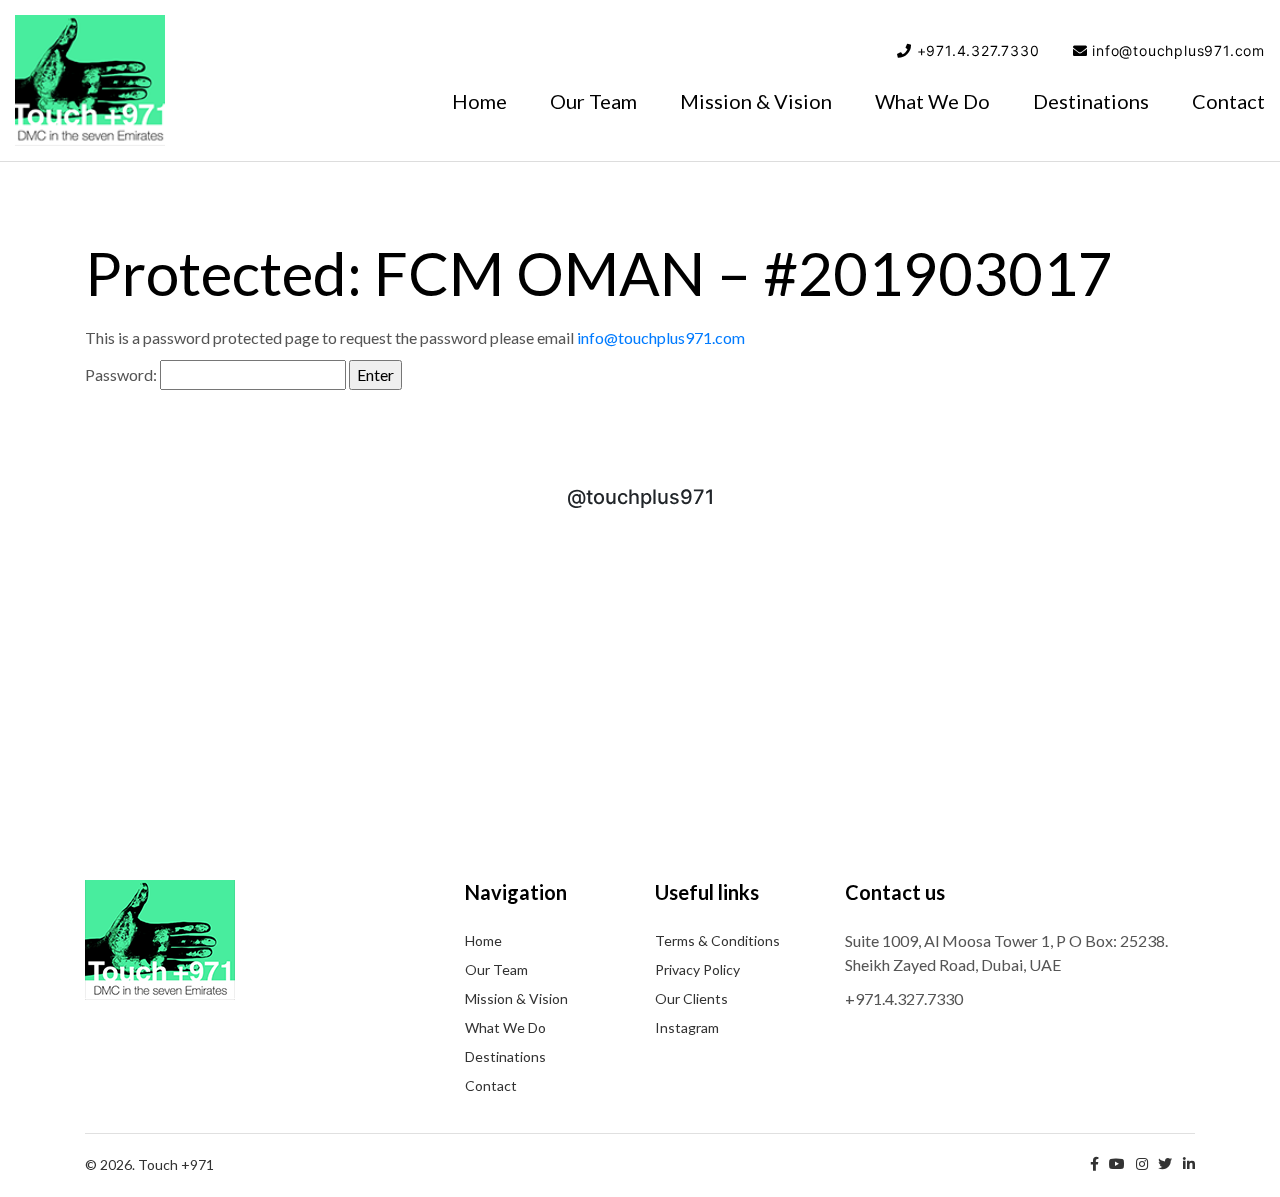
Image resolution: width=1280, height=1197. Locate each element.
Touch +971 (90, 80)
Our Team (593, 101)
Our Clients (691, 998)
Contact (1228, 101)
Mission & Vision (756, 101)
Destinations (1091, 101)
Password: (122, 374)
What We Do (932, 101)
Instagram (687, 1027)
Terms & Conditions (717, 940)
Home (479, 101)
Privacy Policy (697, 969)
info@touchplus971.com (1178, 50)
